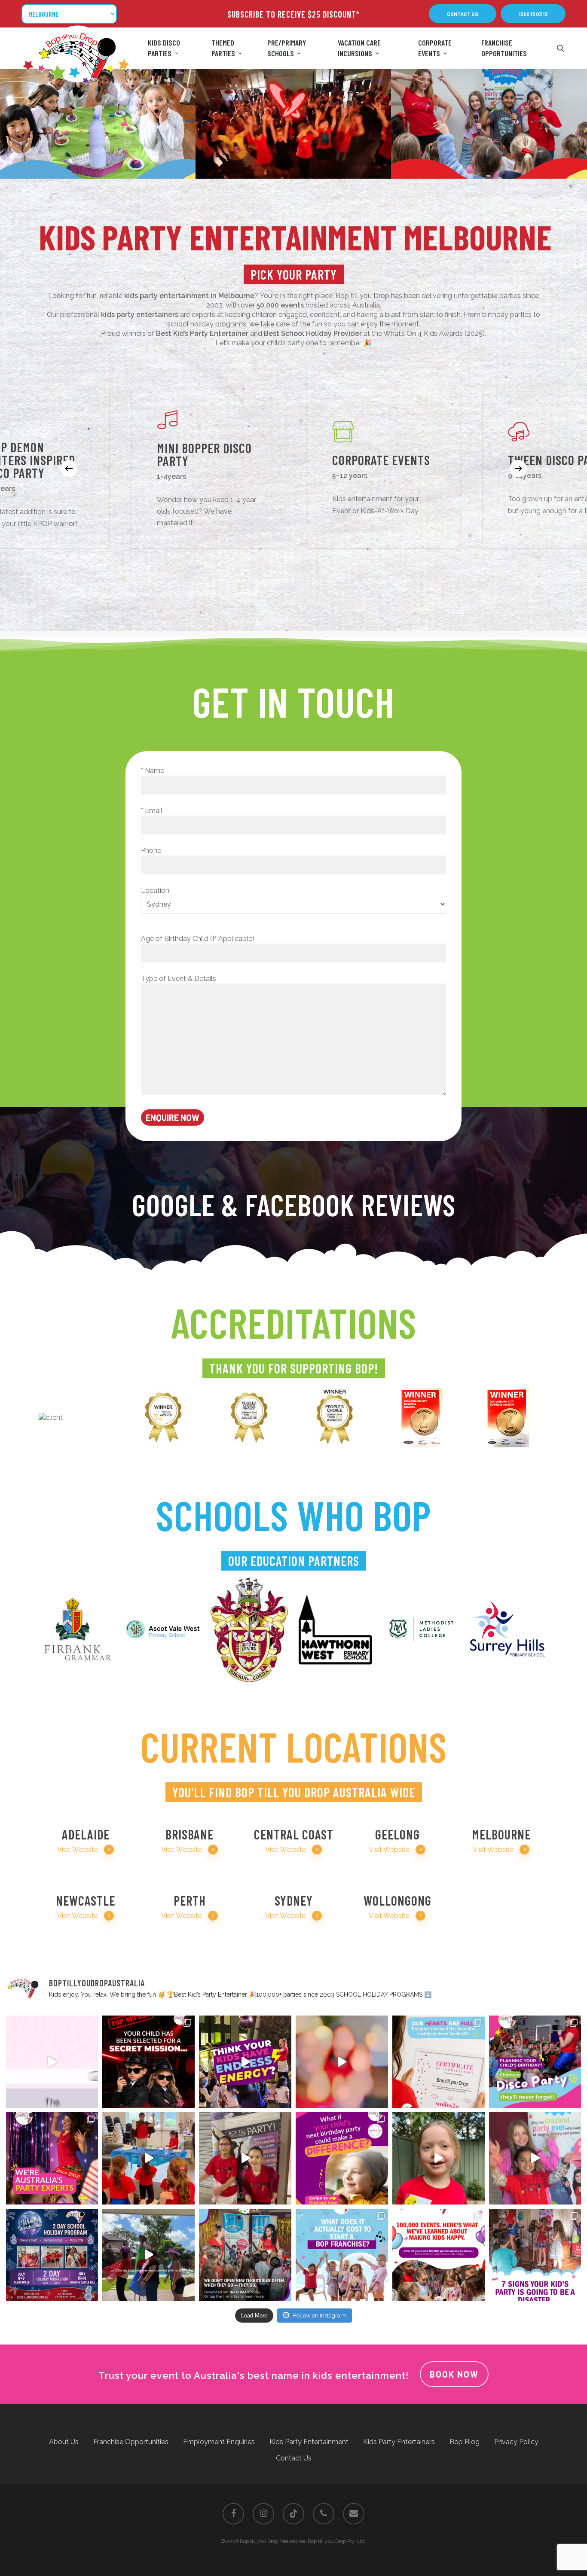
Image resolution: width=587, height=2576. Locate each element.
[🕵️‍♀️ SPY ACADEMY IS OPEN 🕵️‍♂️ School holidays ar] (148, 2062)
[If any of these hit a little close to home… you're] (535, 2255)
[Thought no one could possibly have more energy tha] (245, 2062)
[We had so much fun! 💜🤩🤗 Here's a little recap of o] (439, 2158)
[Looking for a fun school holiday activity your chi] (52, 2255)
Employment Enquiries (219, 2442)
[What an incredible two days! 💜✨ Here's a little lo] (245, 2158)
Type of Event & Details (179, 979)
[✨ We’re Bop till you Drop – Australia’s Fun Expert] (52, 2158)
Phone (151, 851)
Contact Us (294, 2458)
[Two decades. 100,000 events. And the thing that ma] (439, 2255)
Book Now (454, 2374)
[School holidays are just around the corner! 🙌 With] (52, 2062)
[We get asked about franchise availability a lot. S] (245, 2255)
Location (155, 891)
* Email (152, 811)
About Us (64, 2442)
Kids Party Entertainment (309, 2442)
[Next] (518, 469)
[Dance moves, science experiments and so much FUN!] (342, 2062)
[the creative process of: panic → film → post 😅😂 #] (148, 2255)
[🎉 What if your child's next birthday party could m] (342, 2158)
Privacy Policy (516, 2442)
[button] (463, 14)
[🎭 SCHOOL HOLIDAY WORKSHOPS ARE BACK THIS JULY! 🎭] (535, 2158)
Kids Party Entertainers (399, 2442)
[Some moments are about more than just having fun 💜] (439, 2062)
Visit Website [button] (78, 1850)
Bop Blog (465, 2442)
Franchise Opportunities (131, 2442)
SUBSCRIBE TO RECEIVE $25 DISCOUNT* (293, 14)
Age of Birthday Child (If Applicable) (198, 939)
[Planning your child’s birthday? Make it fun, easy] (535, 2062)
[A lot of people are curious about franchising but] (342, 2255)
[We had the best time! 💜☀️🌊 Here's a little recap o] (148, 2158)
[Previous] (69, 469)
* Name (153, 771)
